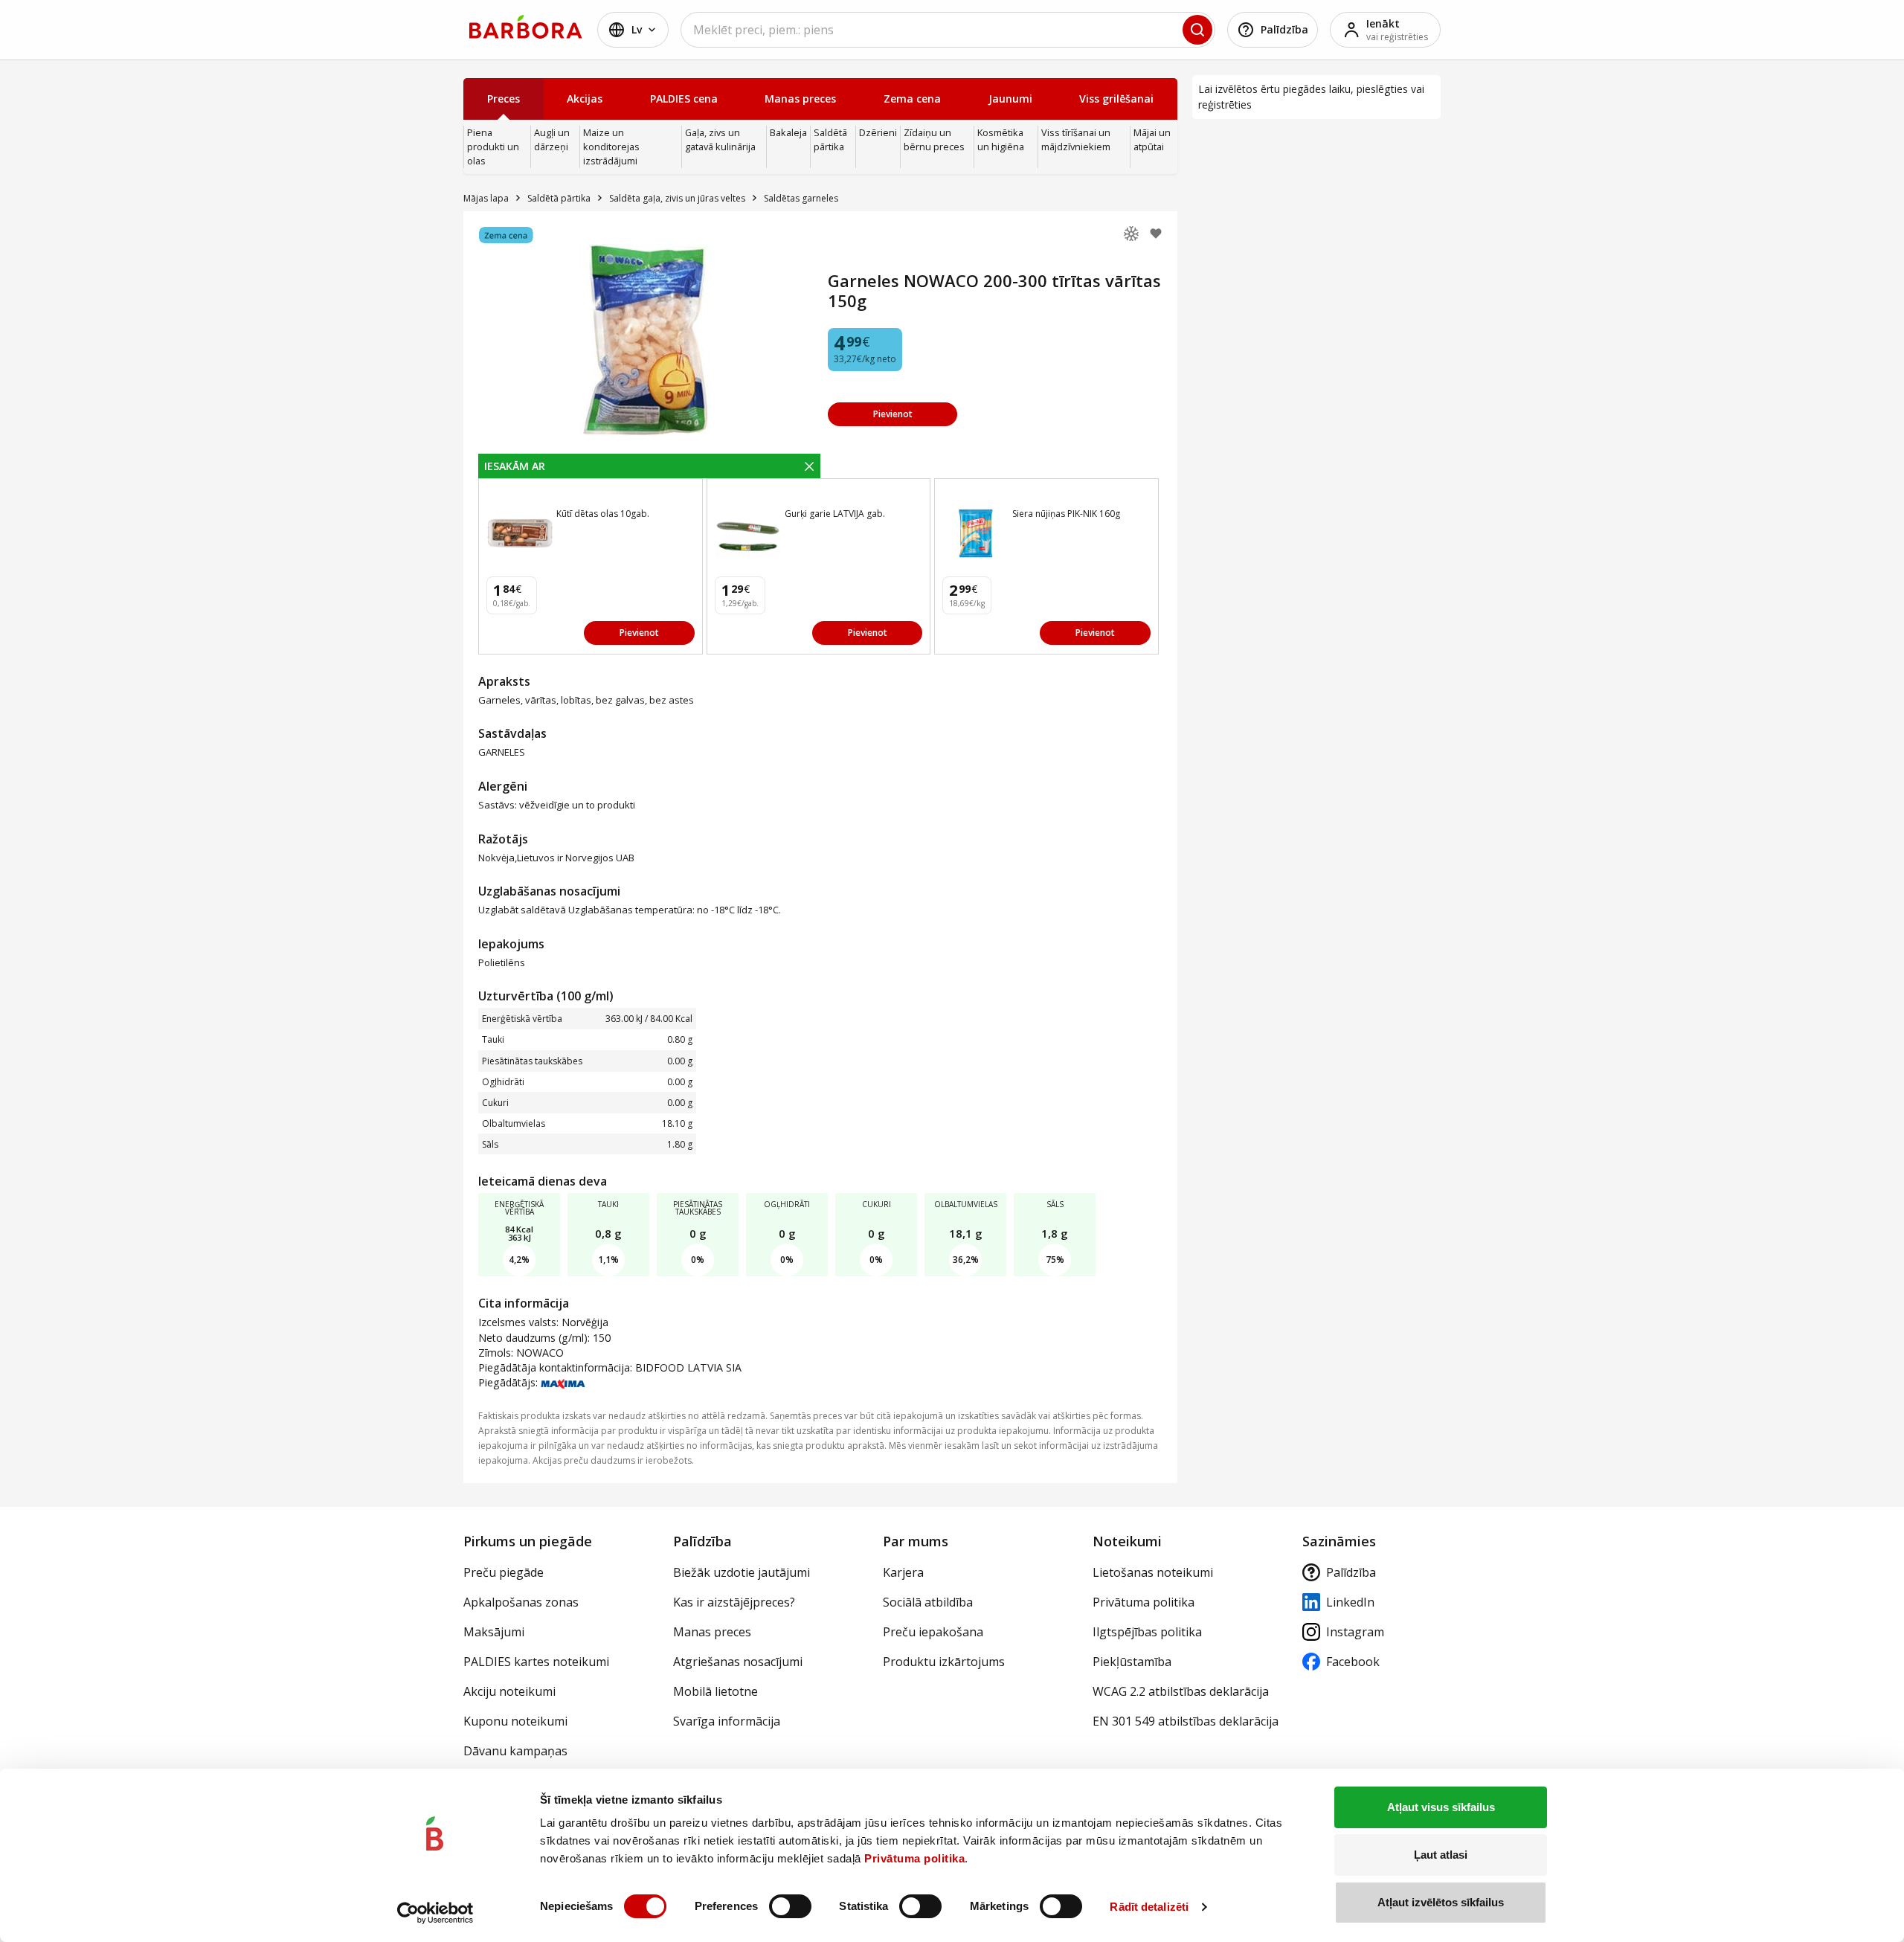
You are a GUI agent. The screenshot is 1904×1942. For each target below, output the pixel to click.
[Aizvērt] (809, 466)
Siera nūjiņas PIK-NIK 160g (1066, 514)
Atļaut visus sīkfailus (1441, 1807)
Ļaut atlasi (1441, 1855)
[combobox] (948, 30)
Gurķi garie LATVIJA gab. (835, 514)
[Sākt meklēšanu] (1197, 30)
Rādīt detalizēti (1149, 1907)
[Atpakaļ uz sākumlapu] (526, 27)
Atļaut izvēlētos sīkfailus (1441, 1902)
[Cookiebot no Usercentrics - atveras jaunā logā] (435, 1913)
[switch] (790, 1906)
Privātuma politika (914, 1858)
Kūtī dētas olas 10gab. (603, 514)
